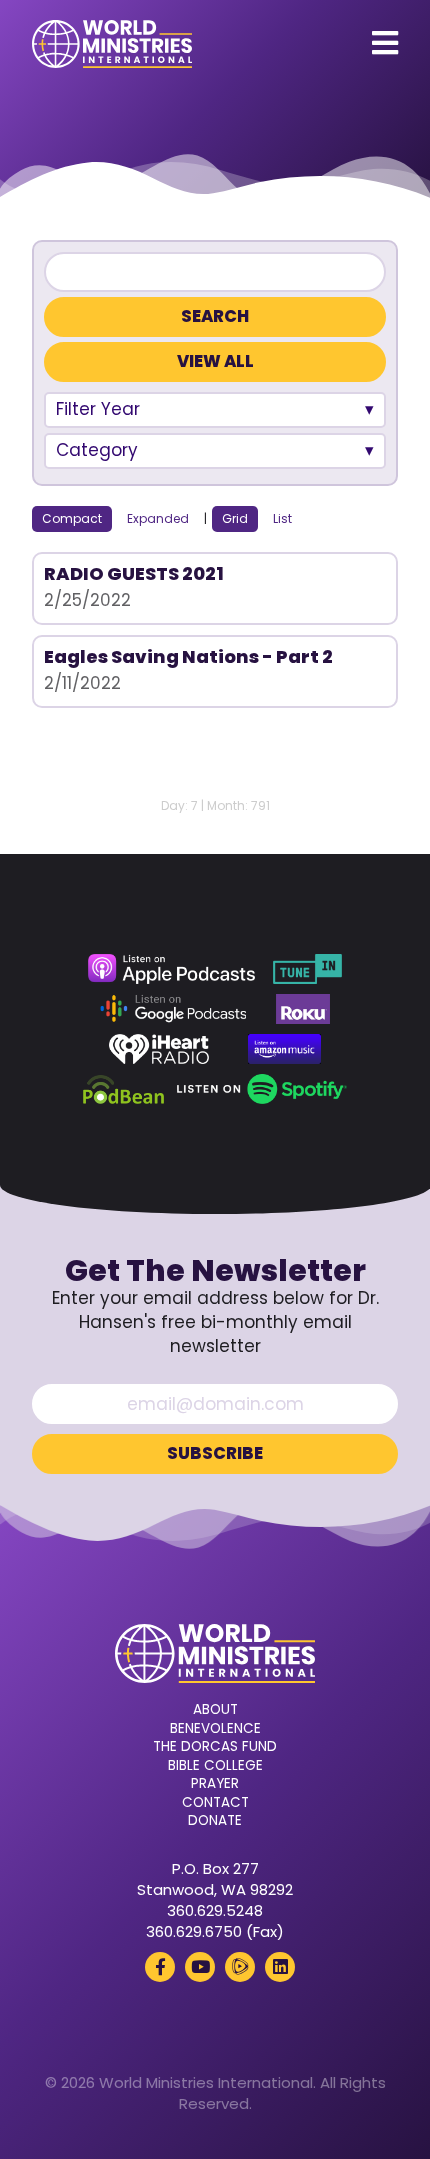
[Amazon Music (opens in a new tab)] (285, 1049)
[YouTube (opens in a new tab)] (200, 1967)
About (215, 1710)
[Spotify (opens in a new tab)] (261, 1089)
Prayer (215, 1784)
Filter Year (98, 409)
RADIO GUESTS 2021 (134, 573)
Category (97, 450)
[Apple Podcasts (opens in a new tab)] (171, 969)
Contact (215, 1803)
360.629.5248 (215, 1910)
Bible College (215, 1766)
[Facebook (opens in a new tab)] (160, 1967)
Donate (215, 1821)
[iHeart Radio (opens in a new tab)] (159, 1049)
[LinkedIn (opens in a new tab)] (280, 1967)
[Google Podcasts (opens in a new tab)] (173, 1009)
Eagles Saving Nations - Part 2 (188, 656)
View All (215, 361)
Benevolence (215, 1729)
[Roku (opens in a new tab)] (303, 1009)
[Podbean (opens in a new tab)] (123, 1089)
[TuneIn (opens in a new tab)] (307, 969)
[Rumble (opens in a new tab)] (240, 1967)
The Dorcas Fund (215, 1747)
